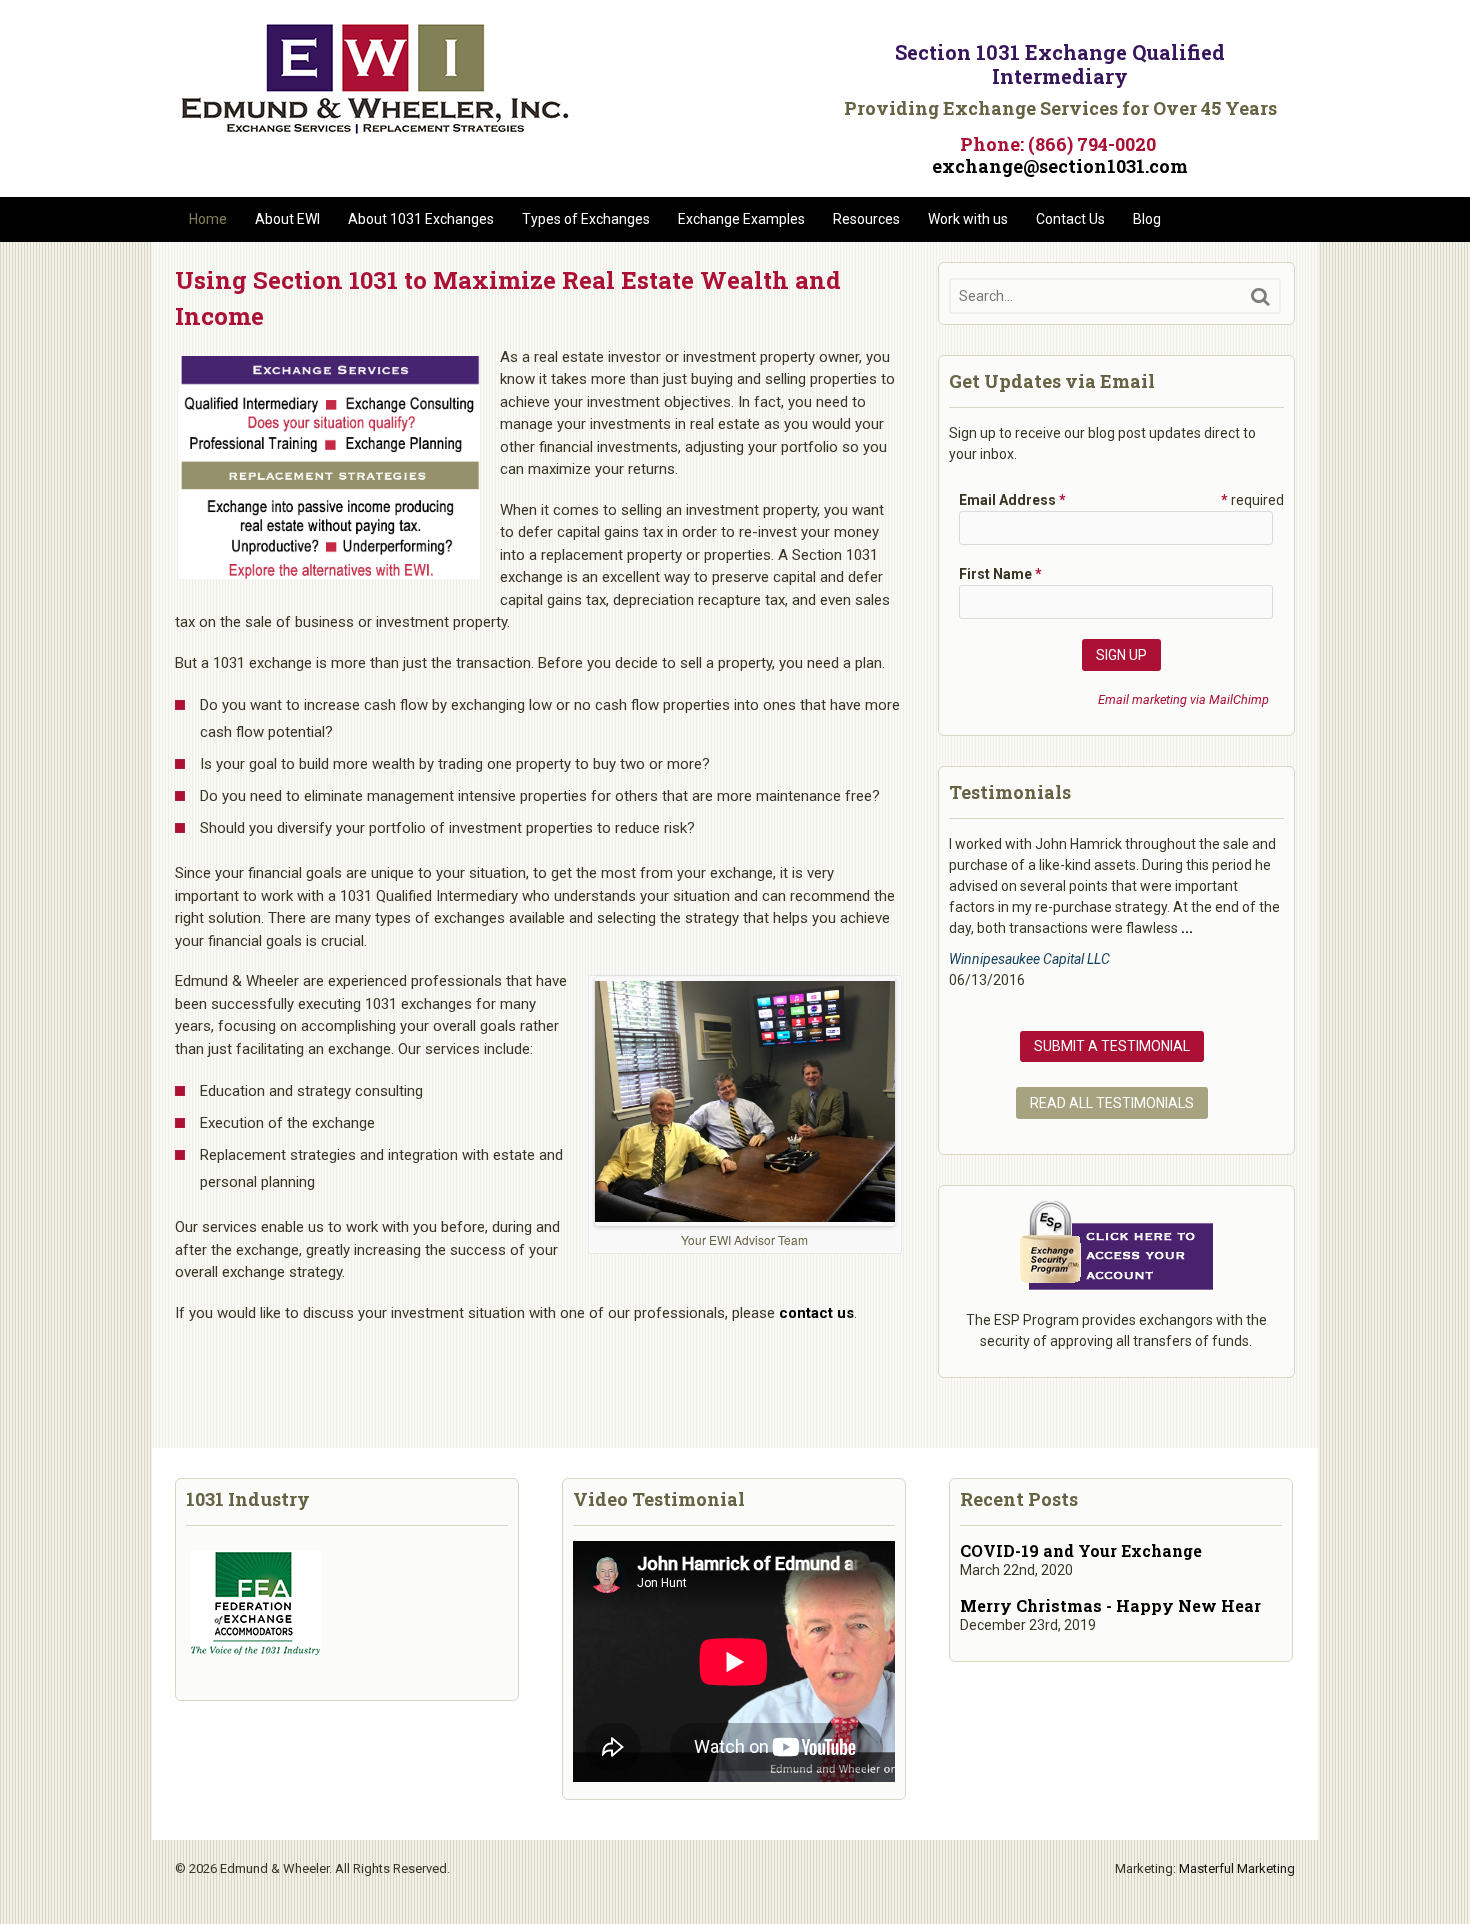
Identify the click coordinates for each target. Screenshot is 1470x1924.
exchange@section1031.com (1060, 166)
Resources (866, 219)
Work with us (968, 219)
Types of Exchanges (586, 219)
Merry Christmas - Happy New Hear (1110, 1605)
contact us (816, 1313)
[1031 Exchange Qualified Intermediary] (375, 127)
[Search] (1260, 296)
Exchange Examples (741, 219)
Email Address (1012, 500)
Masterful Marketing (1237, 1868)
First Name (1000, 574)
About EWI (287, 219)
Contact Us (1070, 219)
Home (208, 219)
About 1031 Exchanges (421, 219)
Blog (1147, 219)
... (1187, 928)
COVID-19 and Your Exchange (1081, 1550)
